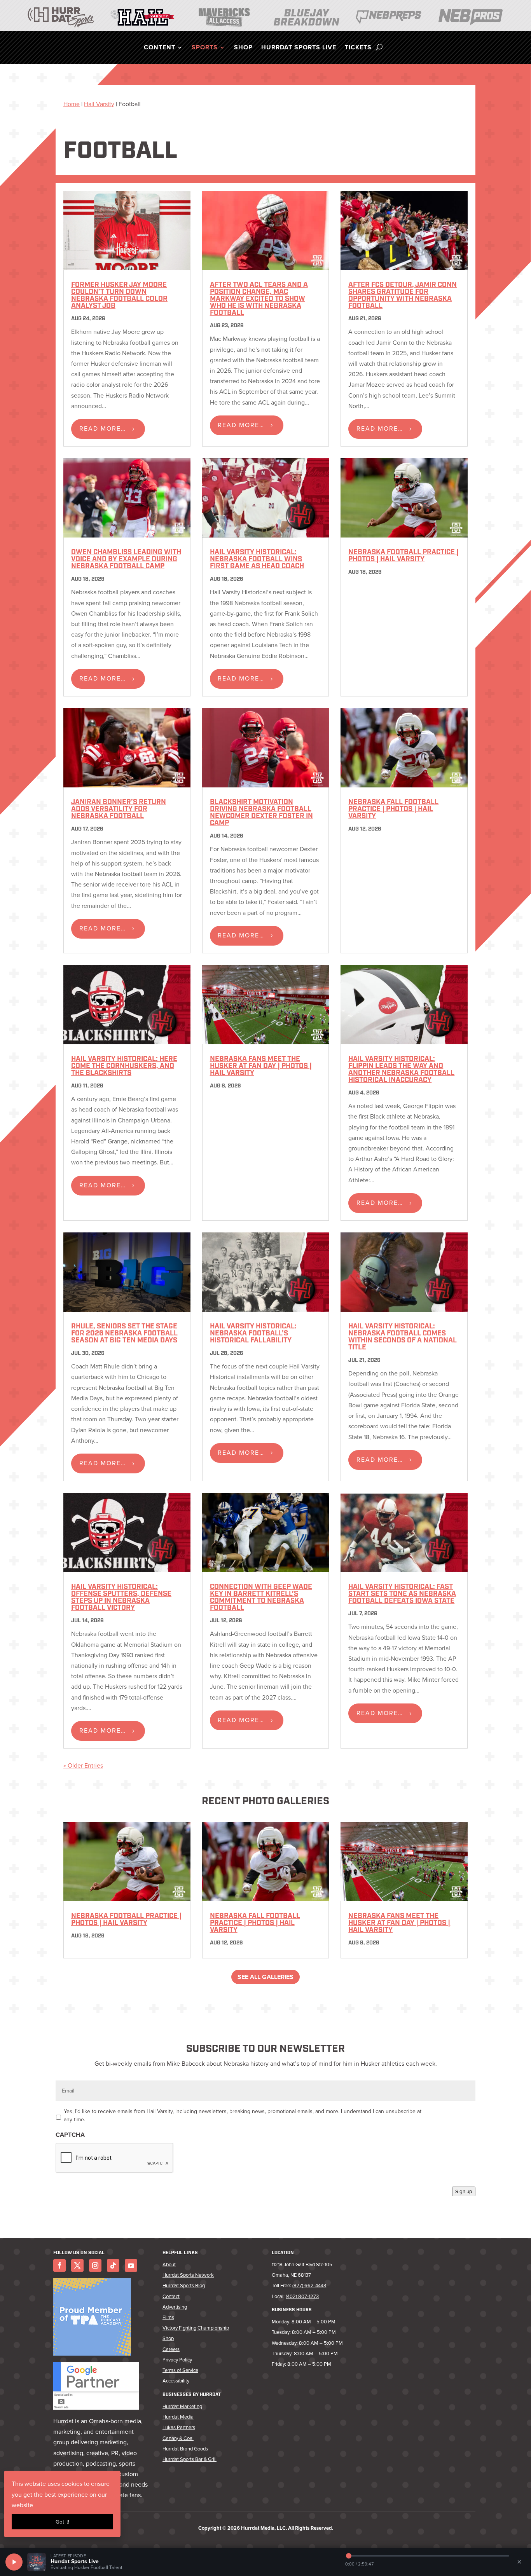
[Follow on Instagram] (95, 2265)
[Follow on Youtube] (131, 2265)
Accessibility (176, 2381)
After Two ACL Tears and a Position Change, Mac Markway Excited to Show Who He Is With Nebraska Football (259, 299)
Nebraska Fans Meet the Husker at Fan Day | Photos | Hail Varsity (261, 1066)
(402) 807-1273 (302, 2296)
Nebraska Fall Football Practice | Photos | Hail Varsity (393, 810)
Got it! (62, 2522)
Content (160, 48)
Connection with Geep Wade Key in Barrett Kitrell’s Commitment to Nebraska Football (261, 1598)
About (169, 2264)
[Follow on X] (77, 2265)
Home (72, 104)
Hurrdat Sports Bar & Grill (190, 2459)
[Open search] (379, 47)
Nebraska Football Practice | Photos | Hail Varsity (403, 556)
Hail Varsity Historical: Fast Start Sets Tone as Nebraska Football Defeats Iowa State (402, 1594)
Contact (171, 2296)
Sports (205, 48)
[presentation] (115, 2158)
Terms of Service (180, 2370)
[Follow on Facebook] (59, 2265)
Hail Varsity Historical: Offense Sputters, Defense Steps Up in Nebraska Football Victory (121, 1598)
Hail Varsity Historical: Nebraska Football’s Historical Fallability (253, 1334)
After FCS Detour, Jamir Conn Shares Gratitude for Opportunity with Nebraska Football (403, 296)
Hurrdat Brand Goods (185, 2449)
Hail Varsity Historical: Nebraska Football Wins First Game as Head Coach (257, 560)
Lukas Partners (179, 2427)
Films (168, 2317)
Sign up (464, 2191)
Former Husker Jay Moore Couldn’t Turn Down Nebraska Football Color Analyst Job (119, 296)
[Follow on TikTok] (113, 2265)
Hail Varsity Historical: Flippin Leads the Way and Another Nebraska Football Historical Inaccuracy (401, 1070)
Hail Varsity (99, 104)
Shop (243, 48)
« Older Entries (83, 1765)
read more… (103, 428)
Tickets (358, 48)
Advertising (175, 2307)
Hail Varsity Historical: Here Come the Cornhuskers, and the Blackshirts (124, 1066)
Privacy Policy (177, 2360)
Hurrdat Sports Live (299, 48)
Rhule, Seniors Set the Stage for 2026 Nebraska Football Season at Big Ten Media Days (124, 1334)
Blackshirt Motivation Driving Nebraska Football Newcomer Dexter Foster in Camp (261, 813)
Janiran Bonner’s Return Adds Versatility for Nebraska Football (119, 810)
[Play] (14, 2562)
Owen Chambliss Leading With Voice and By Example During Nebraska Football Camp (126, 560)
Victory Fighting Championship (196, 2328)
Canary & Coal (178, 2438)
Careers (171, 2349)
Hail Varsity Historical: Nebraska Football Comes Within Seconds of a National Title (403, 1337)
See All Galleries (265, 1977)
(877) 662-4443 (309, 2285)
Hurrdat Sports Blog (184, 2285)
